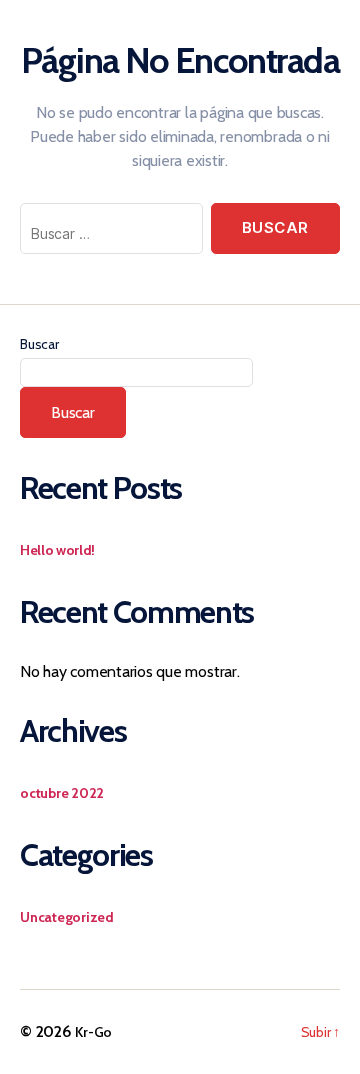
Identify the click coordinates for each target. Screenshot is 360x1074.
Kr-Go (93, 1032)
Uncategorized (67, 917)
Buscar (39, 344)
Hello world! (57, 550)
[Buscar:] (107, 232)
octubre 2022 (62, 793)
